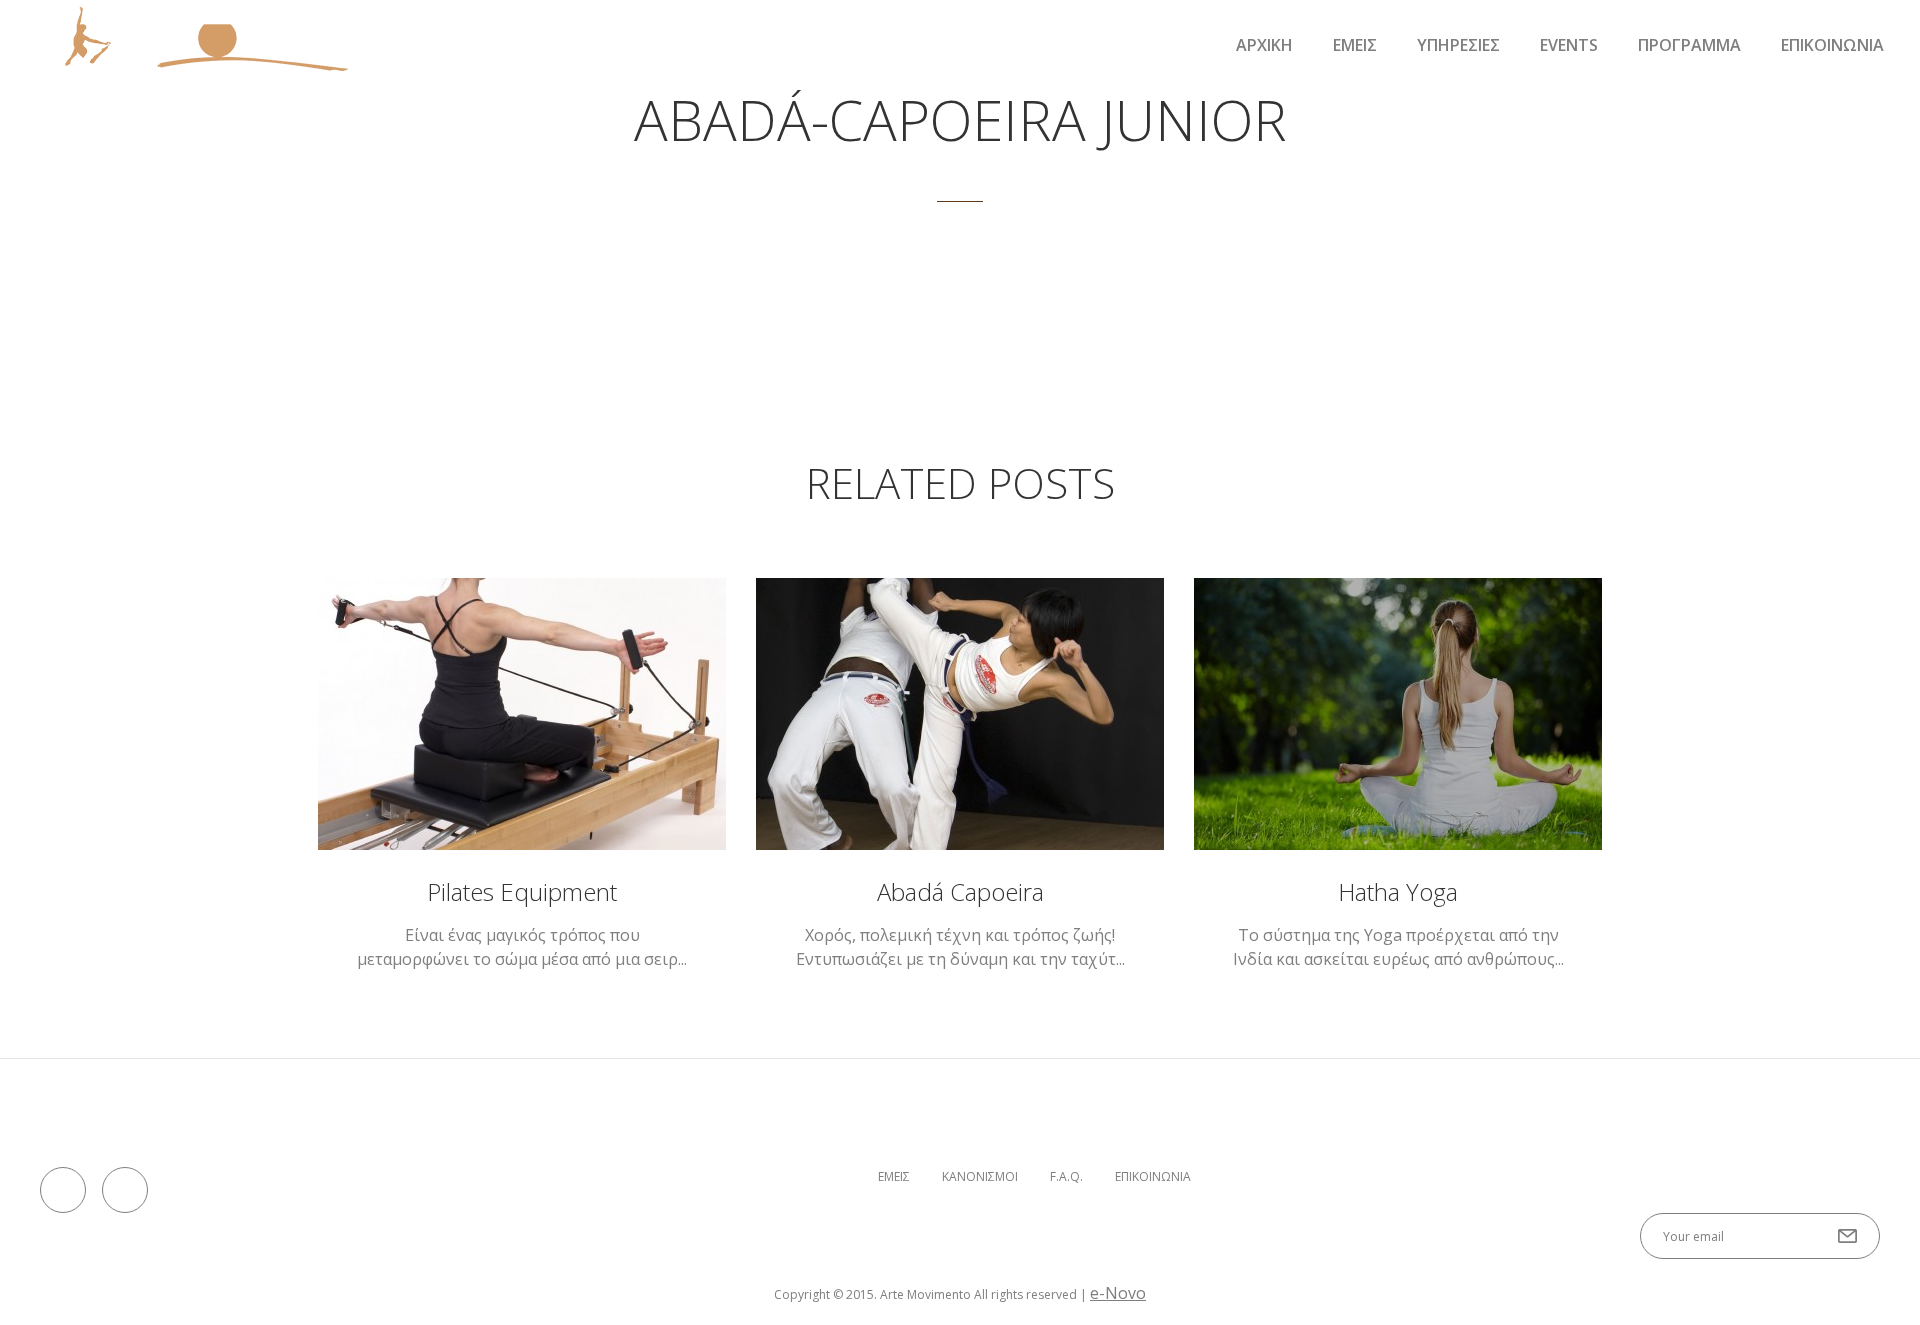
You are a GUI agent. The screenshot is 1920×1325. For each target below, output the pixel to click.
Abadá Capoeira (960, 891)
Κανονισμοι (980, 1177)
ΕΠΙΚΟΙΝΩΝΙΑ (1832, 45)
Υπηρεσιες (1458, 45)
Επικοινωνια (1153, 1177)
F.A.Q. (1066, 1177)
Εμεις (894, 1177)
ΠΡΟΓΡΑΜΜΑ (1689, 45)
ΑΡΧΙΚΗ (1264, 45)
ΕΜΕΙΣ (1355, 45)
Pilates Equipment (522, 891)
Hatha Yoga (1398, 891)
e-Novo (1118, 1293)
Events (1569, 45)
